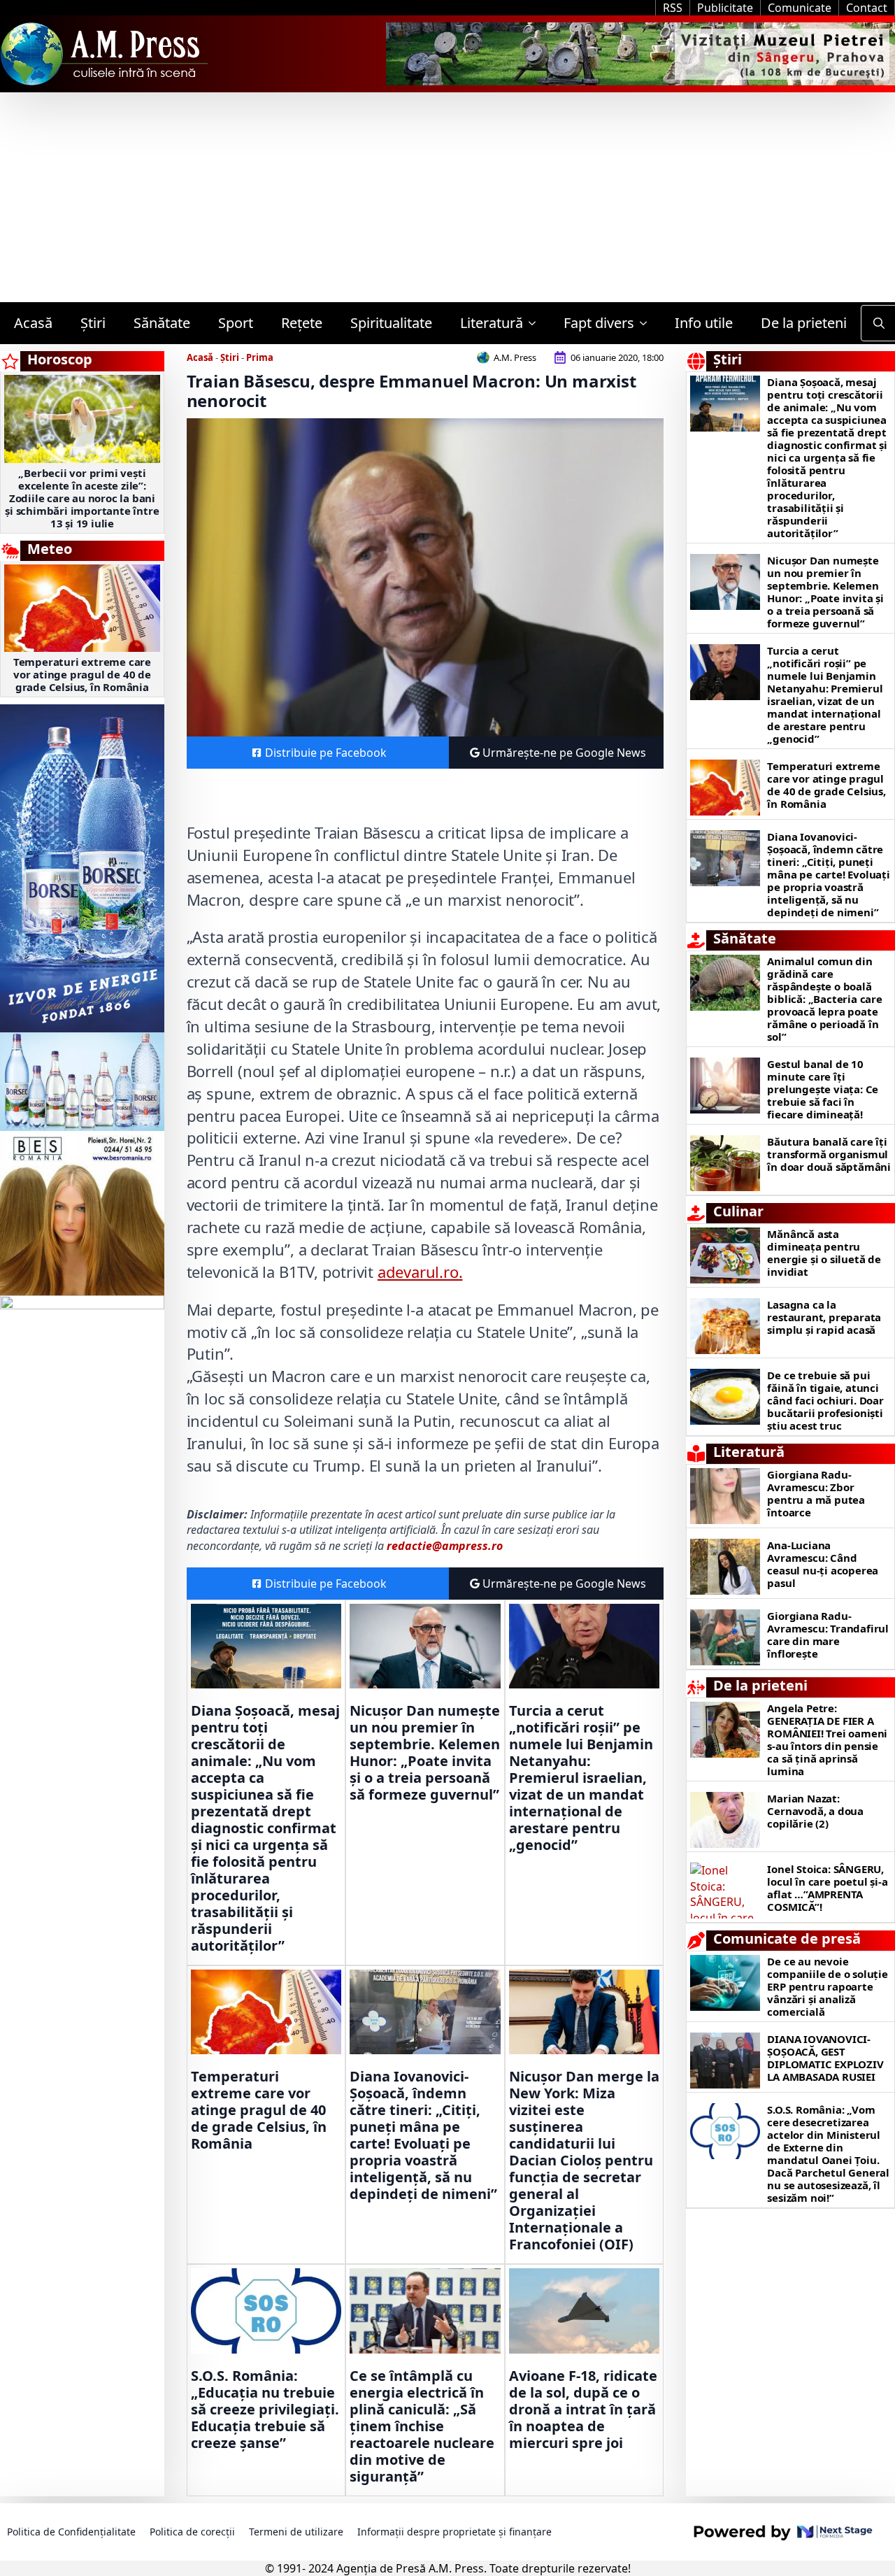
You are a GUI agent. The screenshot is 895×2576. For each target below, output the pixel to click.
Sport (236, 323)
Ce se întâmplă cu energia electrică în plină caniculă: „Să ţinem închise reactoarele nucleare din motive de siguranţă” (422, 2426)
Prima (260, 357)
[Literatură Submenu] (536, 323)
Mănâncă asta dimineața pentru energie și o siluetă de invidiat (824, 1253)
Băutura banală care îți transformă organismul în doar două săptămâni (829, 1154)
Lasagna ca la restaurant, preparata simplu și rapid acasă (824, 1317)
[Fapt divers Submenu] (647, 323)
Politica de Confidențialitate (71, 2532)
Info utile (704, 323)
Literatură (492, 323)
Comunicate (800, 8)
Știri (93, 323)
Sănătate (162, 323)
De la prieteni (804, 323)
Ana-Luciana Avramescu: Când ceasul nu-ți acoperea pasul (823, 1564)
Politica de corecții (192, 2532)
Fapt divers (599, 323)
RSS (673, 8)
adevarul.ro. (420, 1272)
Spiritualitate (391, 323)
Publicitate (725, 8)
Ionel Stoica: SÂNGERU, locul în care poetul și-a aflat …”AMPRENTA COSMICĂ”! (827, 1888)
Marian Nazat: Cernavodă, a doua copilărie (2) (815, 1811)
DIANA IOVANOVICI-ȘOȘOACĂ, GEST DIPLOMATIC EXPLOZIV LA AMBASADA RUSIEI (825, 2058)
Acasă (33, 323)
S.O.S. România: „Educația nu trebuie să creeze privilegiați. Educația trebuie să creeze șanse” (265, 2410)
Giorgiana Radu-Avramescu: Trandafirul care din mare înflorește (828, 1635)
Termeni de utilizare (296, 2532)
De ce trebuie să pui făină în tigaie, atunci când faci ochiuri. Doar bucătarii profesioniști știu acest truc (825, 1400)
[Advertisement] (447, 197)
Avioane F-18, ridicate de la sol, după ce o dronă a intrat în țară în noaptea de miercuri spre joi (583, 2410)
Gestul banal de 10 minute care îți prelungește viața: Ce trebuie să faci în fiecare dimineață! (823, 1089)
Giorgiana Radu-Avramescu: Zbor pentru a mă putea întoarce (816, 1493)
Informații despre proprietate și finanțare (454, 2532)
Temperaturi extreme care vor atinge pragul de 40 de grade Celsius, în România (82, 674)
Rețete (302, 323)
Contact (867, 8)
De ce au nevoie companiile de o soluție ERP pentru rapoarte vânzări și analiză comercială (827, 1986)
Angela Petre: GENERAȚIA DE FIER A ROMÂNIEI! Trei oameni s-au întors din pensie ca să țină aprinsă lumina (827, 1739)
